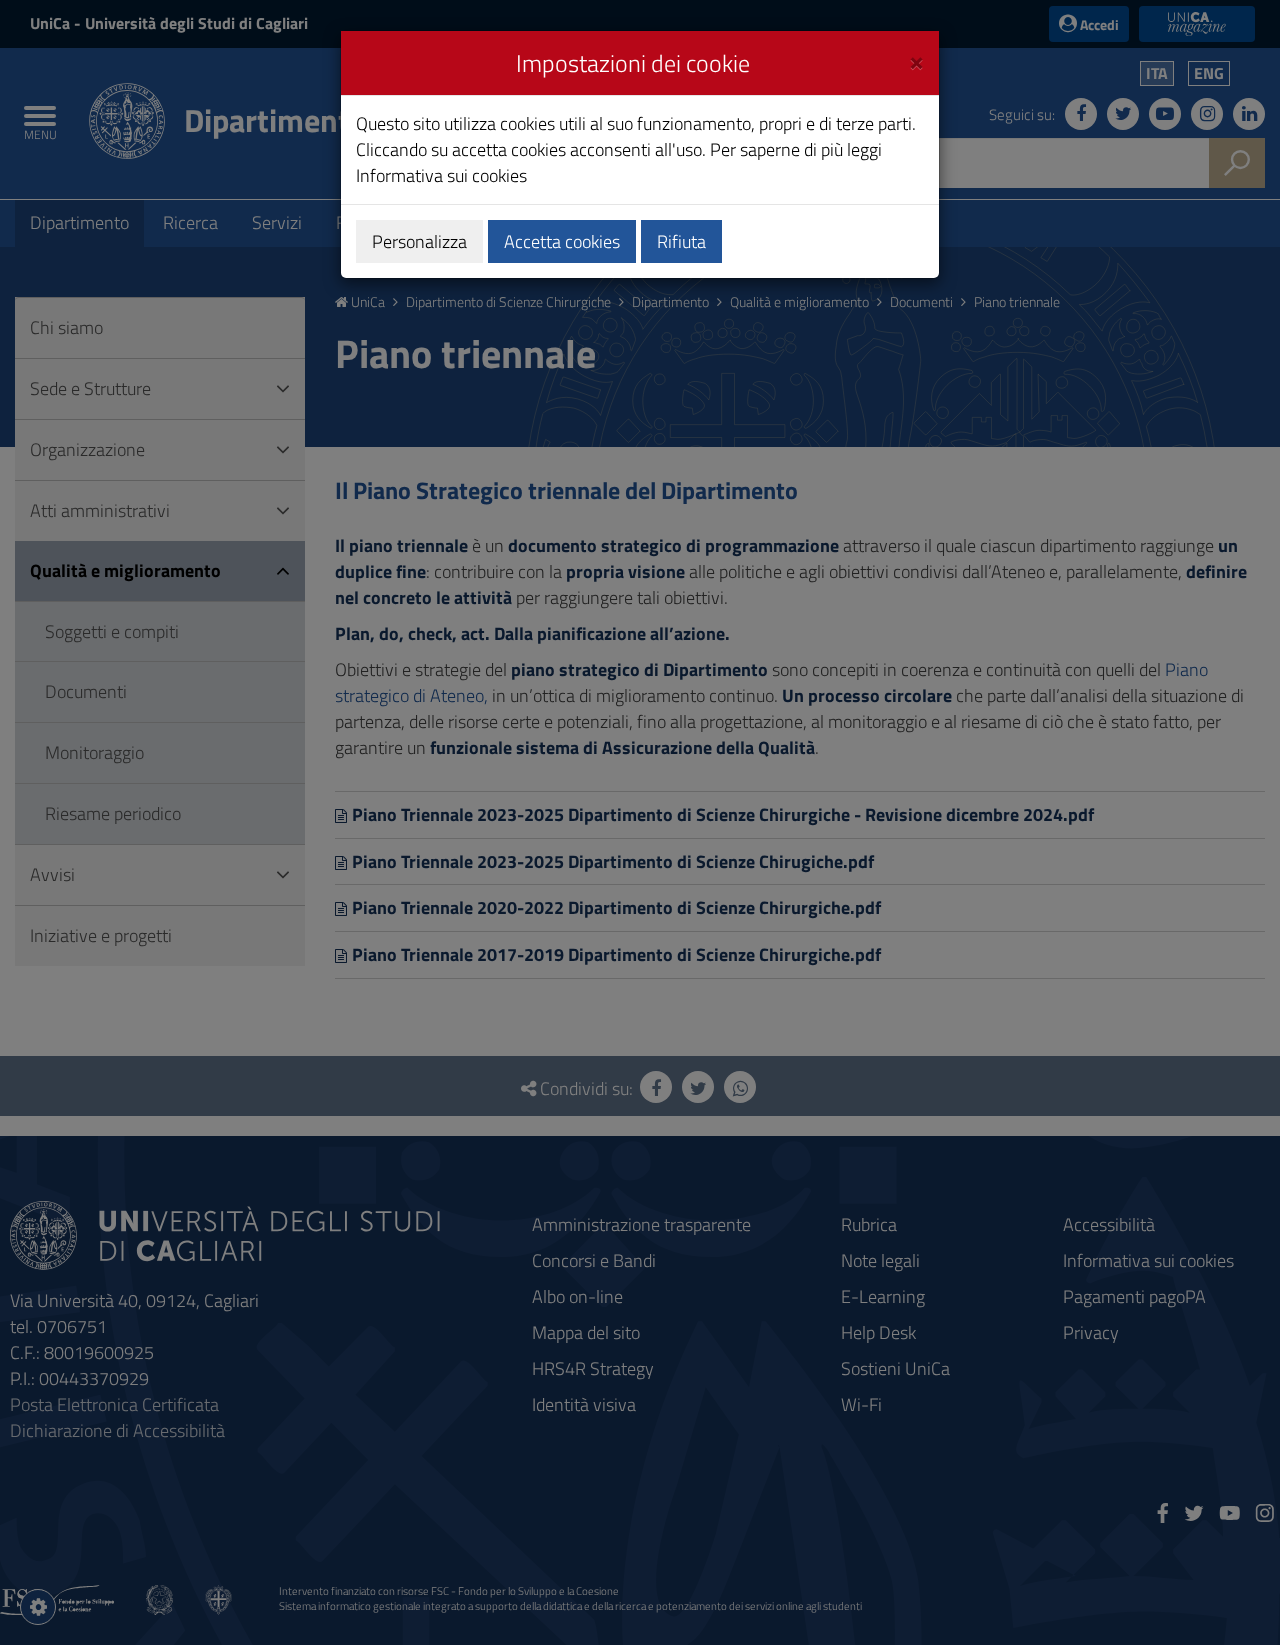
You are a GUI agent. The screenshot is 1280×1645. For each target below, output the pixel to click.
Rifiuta (681, 241)
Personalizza (419, 241)
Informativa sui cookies (441, 175)
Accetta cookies (562, 241)
